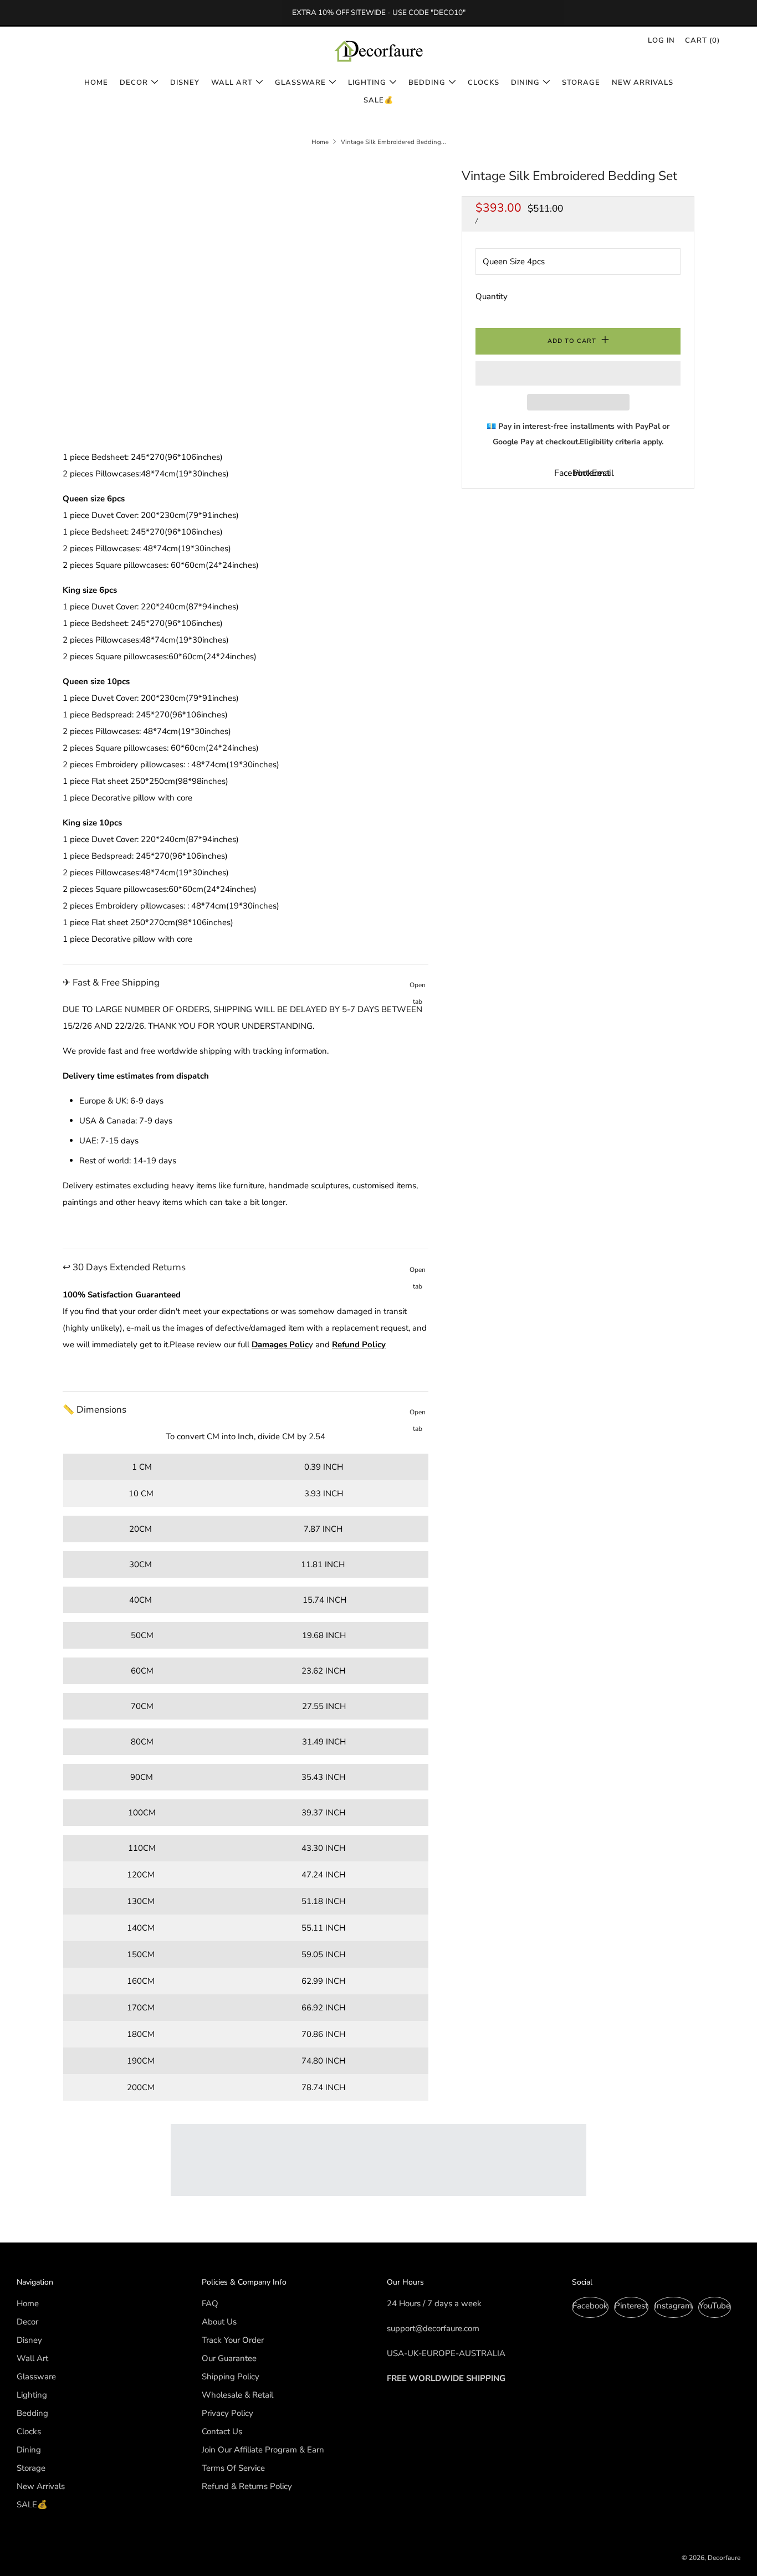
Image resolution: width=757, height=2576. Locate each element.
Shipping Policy (231, 2377)
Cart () (702, 40)
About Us (219, 2322)
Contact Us (222, 2431)
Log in (661, 40)
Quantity (492, 296)
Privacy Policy (227, 2413)
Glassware (300, 83)
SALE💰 (378, 100)
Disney (185, 83)
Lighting (367, 83)
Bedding (427, 83)
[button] (578, 373)
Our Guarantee (229, 2358)
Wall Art (232, 83)
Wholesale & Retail (237, 2395)
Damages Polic (280, 1345)
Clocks (484, 83)
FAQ (210, 2303)
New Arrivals (643, 83)
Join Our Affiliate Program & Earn (263, 2450)
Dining (525, 83)
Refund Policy (359, 1345)
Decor (134, 83)
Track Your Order (233, 2340)
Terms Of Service (233, 2468)
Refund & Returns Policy (247, 2486)
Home (96, 83)
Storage (581, 83)
